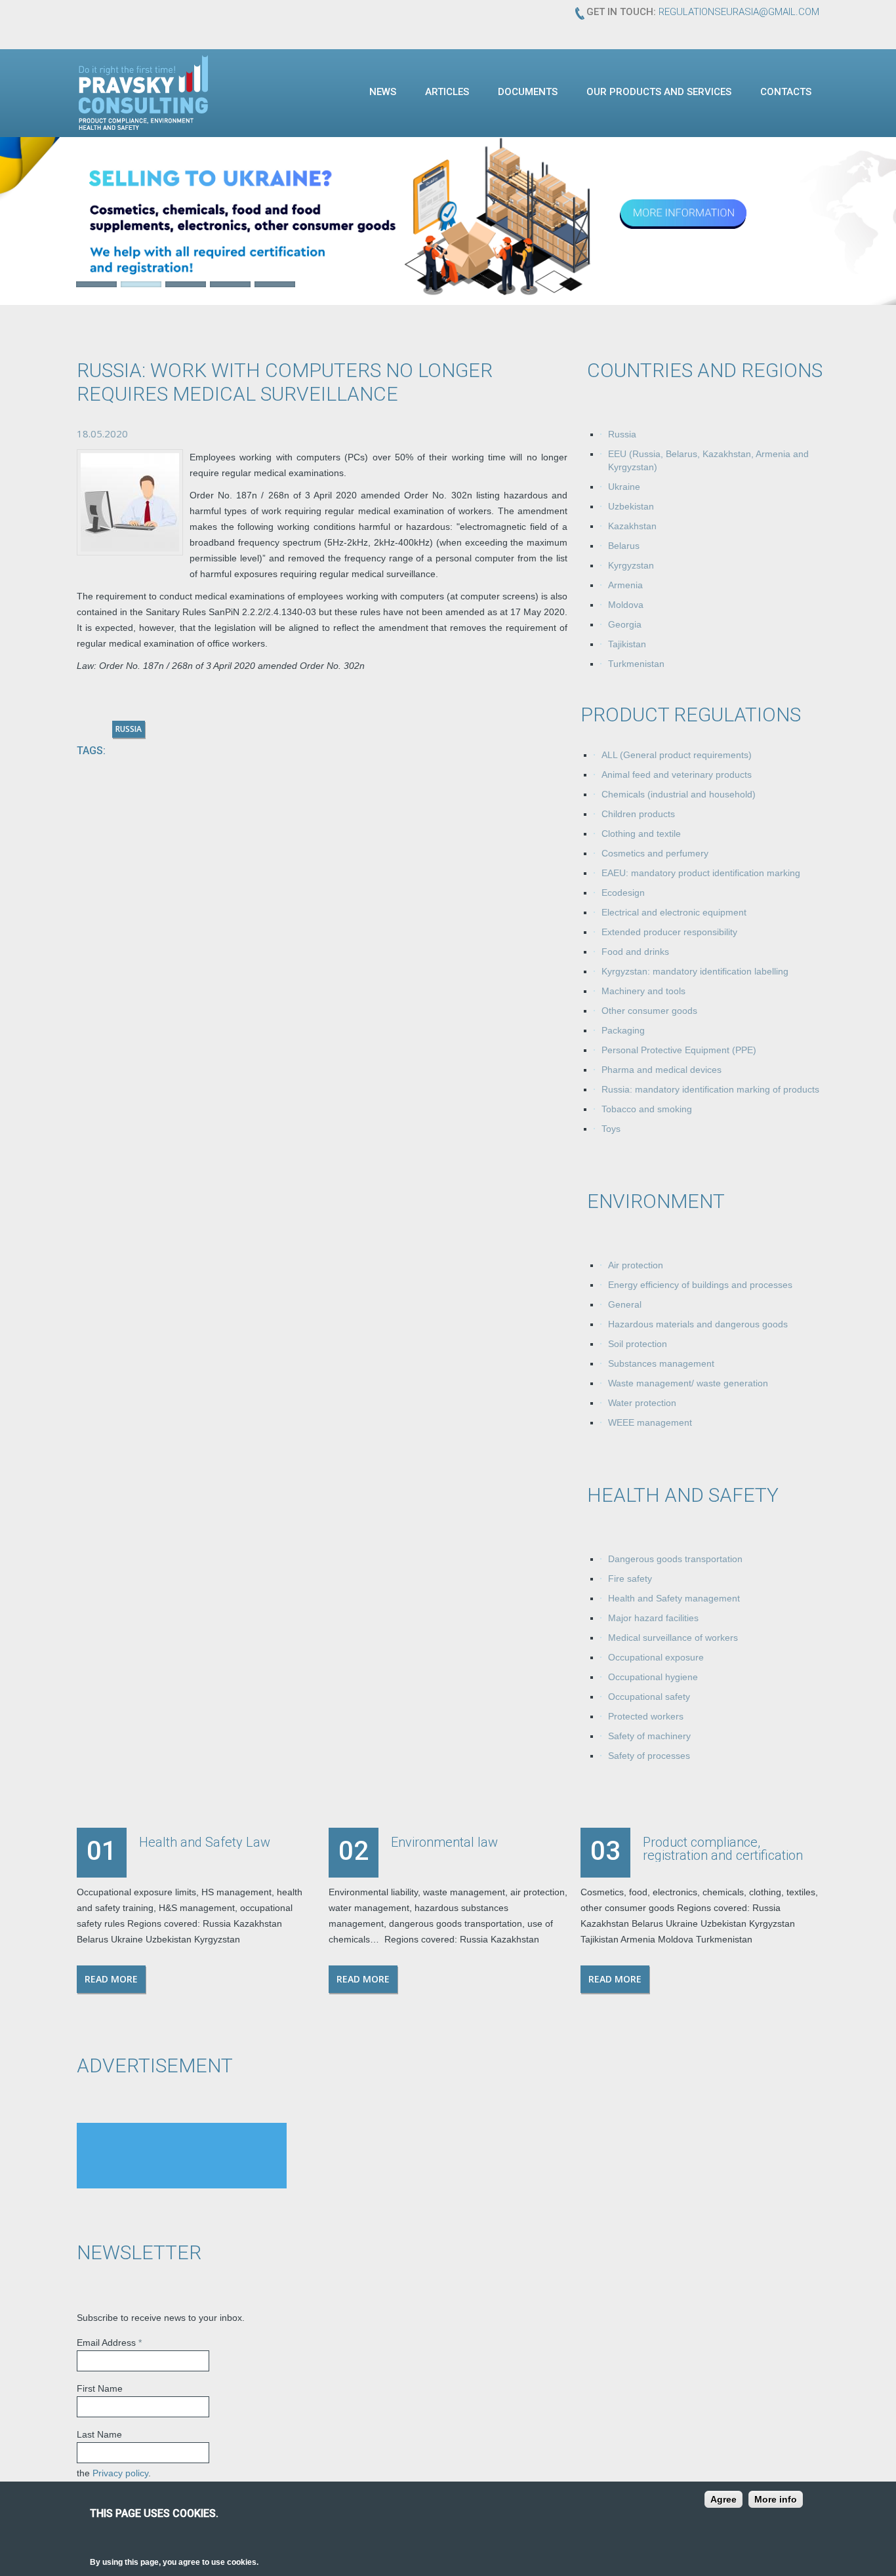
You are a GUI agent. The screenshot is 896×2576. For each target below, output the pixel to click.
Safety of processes (649, 1756)
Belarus (624, 546)
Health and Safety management (674, 1599)
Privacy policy (120, 2474)
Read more (111, 1980)
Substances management (661, 1364)
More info (776, 2499)
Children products (638, 815)
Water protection (642, 1403)
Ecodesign (623, 893)
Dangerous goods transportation (675, 1560)
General (625, 1305)
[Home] (144, 92)
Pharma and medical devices (662, 1070)
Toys (611, 1129)
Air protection (636, 1266)
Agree (723, 2499)
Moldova (626, 605)
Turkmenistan (636, 664)
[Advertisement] (182, 2156)
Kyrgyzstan (631, 566)
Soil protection (638, 1344)
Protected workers (646, 1717)
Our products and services (659, 92)
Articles (447, 92)
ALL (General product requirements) (677, 755)
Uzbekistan (631, 507)
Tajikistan (627, 645)
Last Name (99, 2435)
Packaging (623, 1031)
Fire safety (630, 1579)
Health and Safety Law (205, 1843)
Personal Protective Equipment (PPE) (679, 1051)
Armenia (625, 586)
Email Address (109, 2343)
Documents (528, 92)
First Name (100, 2389)
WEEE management (650, 1423)
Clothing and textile (641, 834)
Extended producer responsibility (669, 933)
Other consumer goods (649, 1011)
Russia (622, 435)
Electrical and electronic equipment (674, 913)
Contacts (786, 92)
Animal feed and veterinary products (677, 775)
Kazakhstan (632, 527)
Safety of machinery (649, 1737)
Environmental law (444, 1843)
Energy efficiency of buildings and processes (700, 1285)
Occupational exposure (656, 1658)
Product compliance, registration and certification (723, 1849)
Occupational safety (649, 1697)
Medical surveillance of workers (673, 1638)
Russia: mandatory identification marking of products (710, 1090)
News (383, 92)
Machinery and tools (643, 992)
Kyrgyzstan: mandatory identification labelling (695, 972)
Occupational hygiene (653, 1678)
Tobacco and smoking (647, 1110)
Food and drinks (635, 952)
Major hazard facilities (653, 1619)
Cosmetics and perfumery (655, 854)
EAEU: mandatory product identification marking (701, 874)
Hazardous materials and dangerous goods (698, 1325)
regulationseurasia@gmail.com (739, 12)
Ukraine (624, 487)
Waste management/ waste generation (688, 1384)
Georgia (625, 625)
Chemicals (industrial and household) (679, 795)
